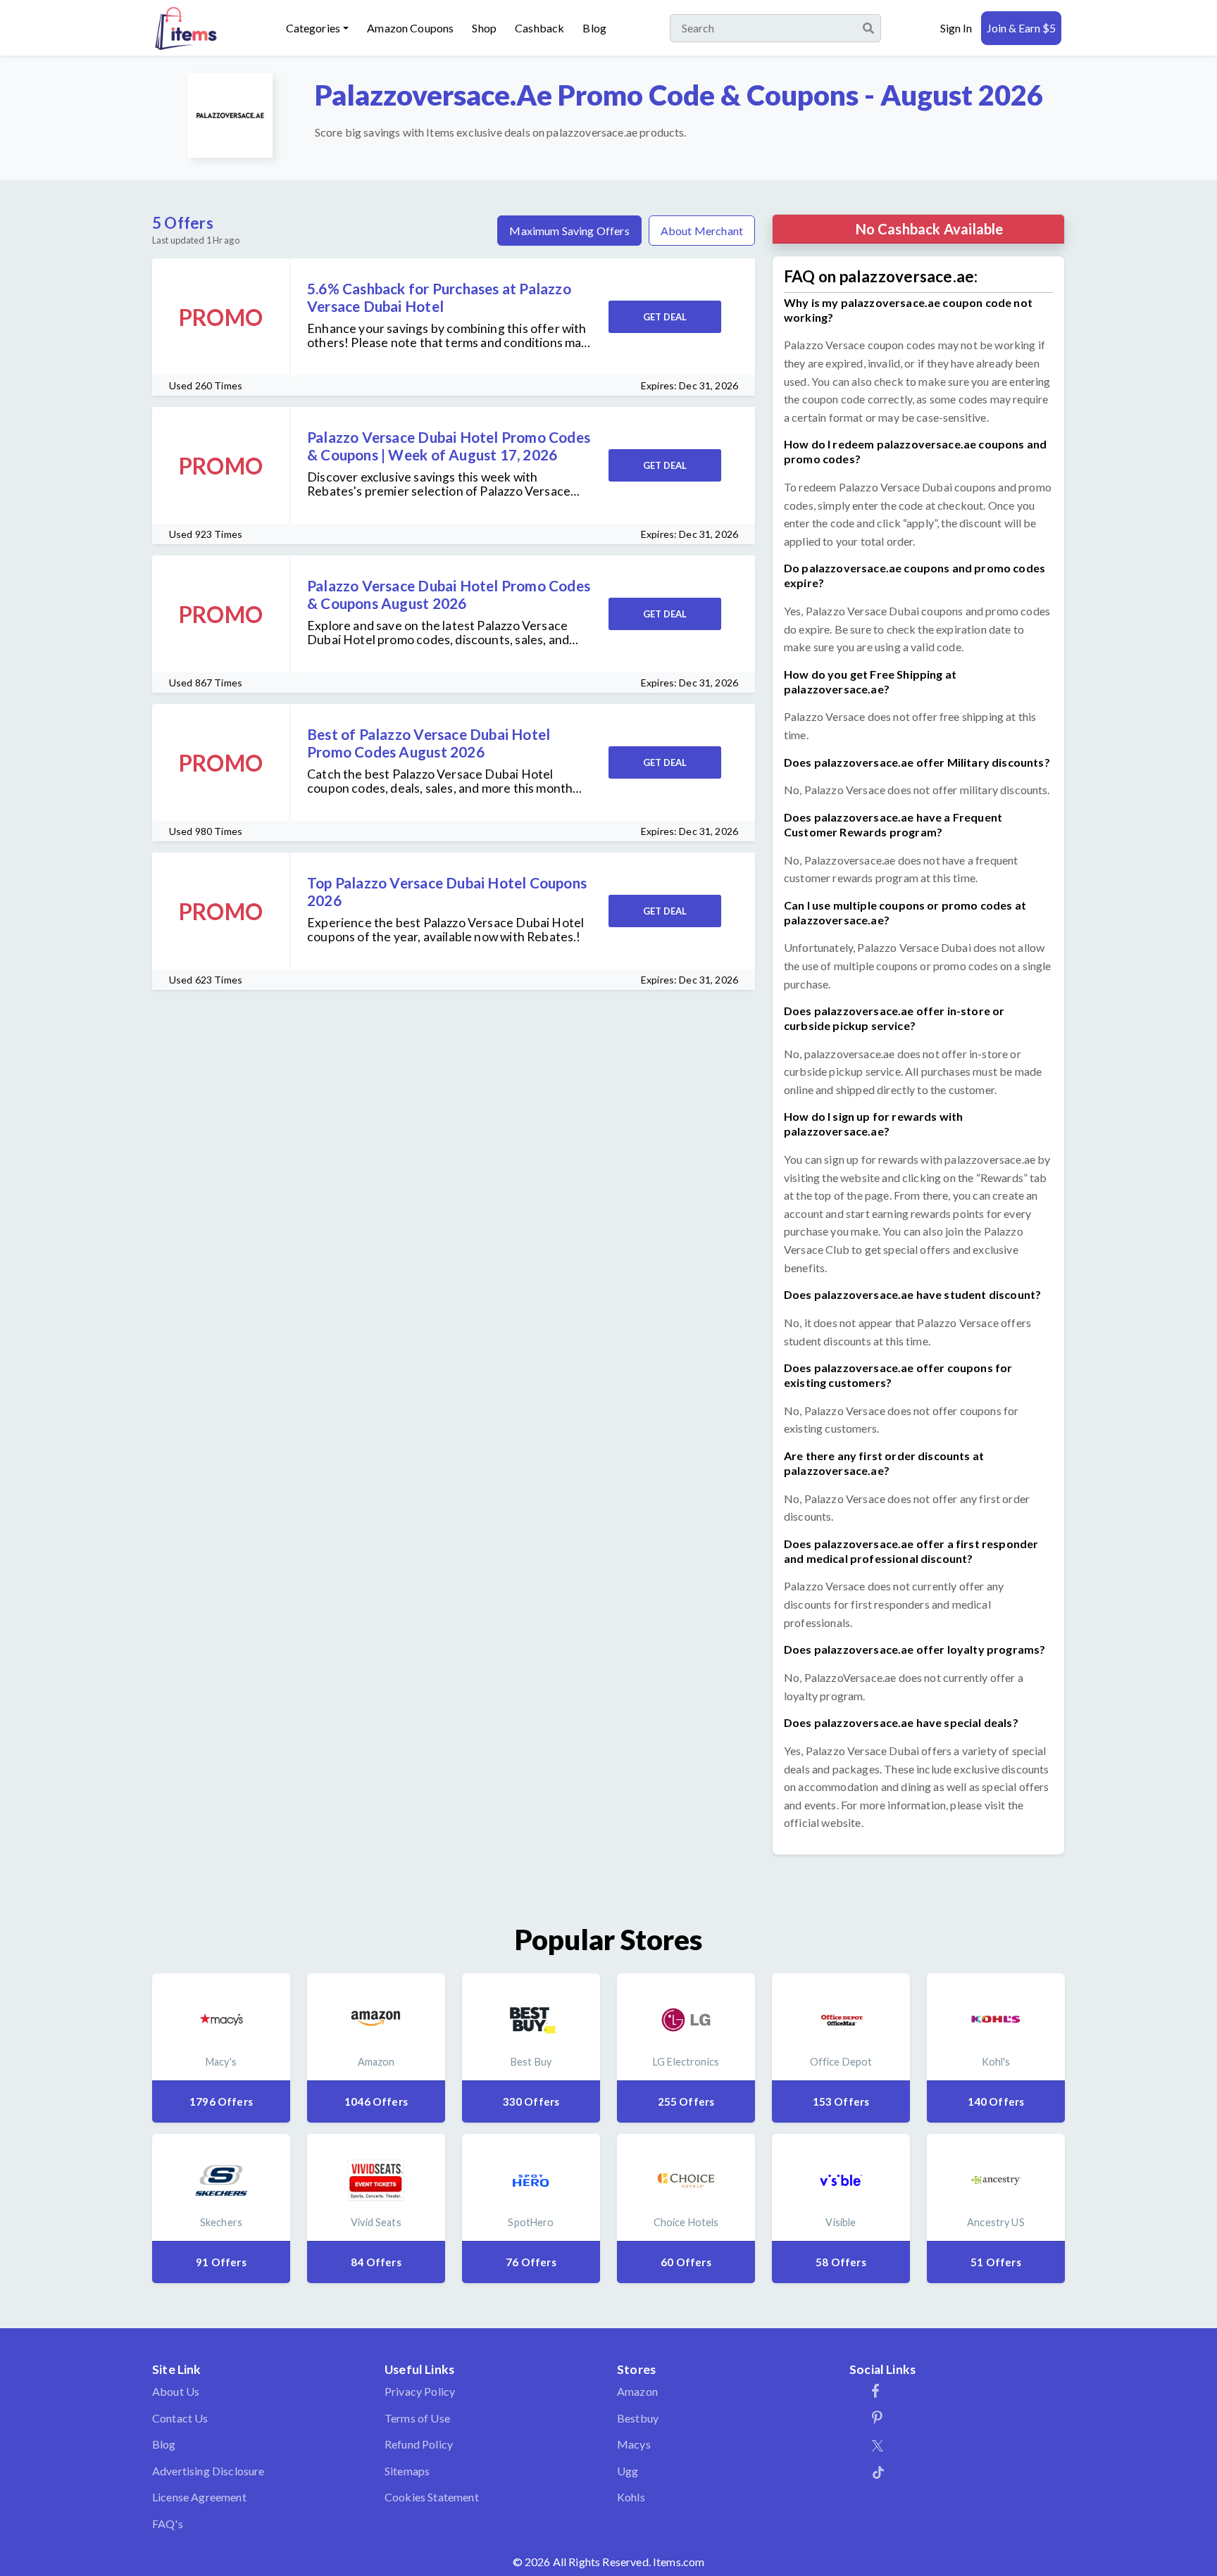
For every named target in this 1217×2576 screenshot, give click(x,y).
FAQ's (168, 2524)
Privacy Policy (420, 2391)
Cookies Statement (432, 2497)
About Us (176, 2391)
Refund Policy (419, 2444)
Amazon (637, 2391)
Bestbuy (638, 2418)
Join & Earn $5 (1021, 28)
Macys (634, 2444)
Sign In (956, 28)
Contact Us (180, 2418)
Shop (484, 28)
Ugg (628, 2471)
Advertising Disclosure (208, 2471)
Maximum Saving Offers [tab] (569, 231)
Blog (594, 28)
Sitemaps (407, 2471)
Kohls (631, 2497)
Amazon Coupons (410, 28)
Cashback (539, 28)
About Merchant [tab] (702, 231)
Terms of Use (417, 2418)
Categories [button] (313, 28)
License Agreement (199, 2497)
